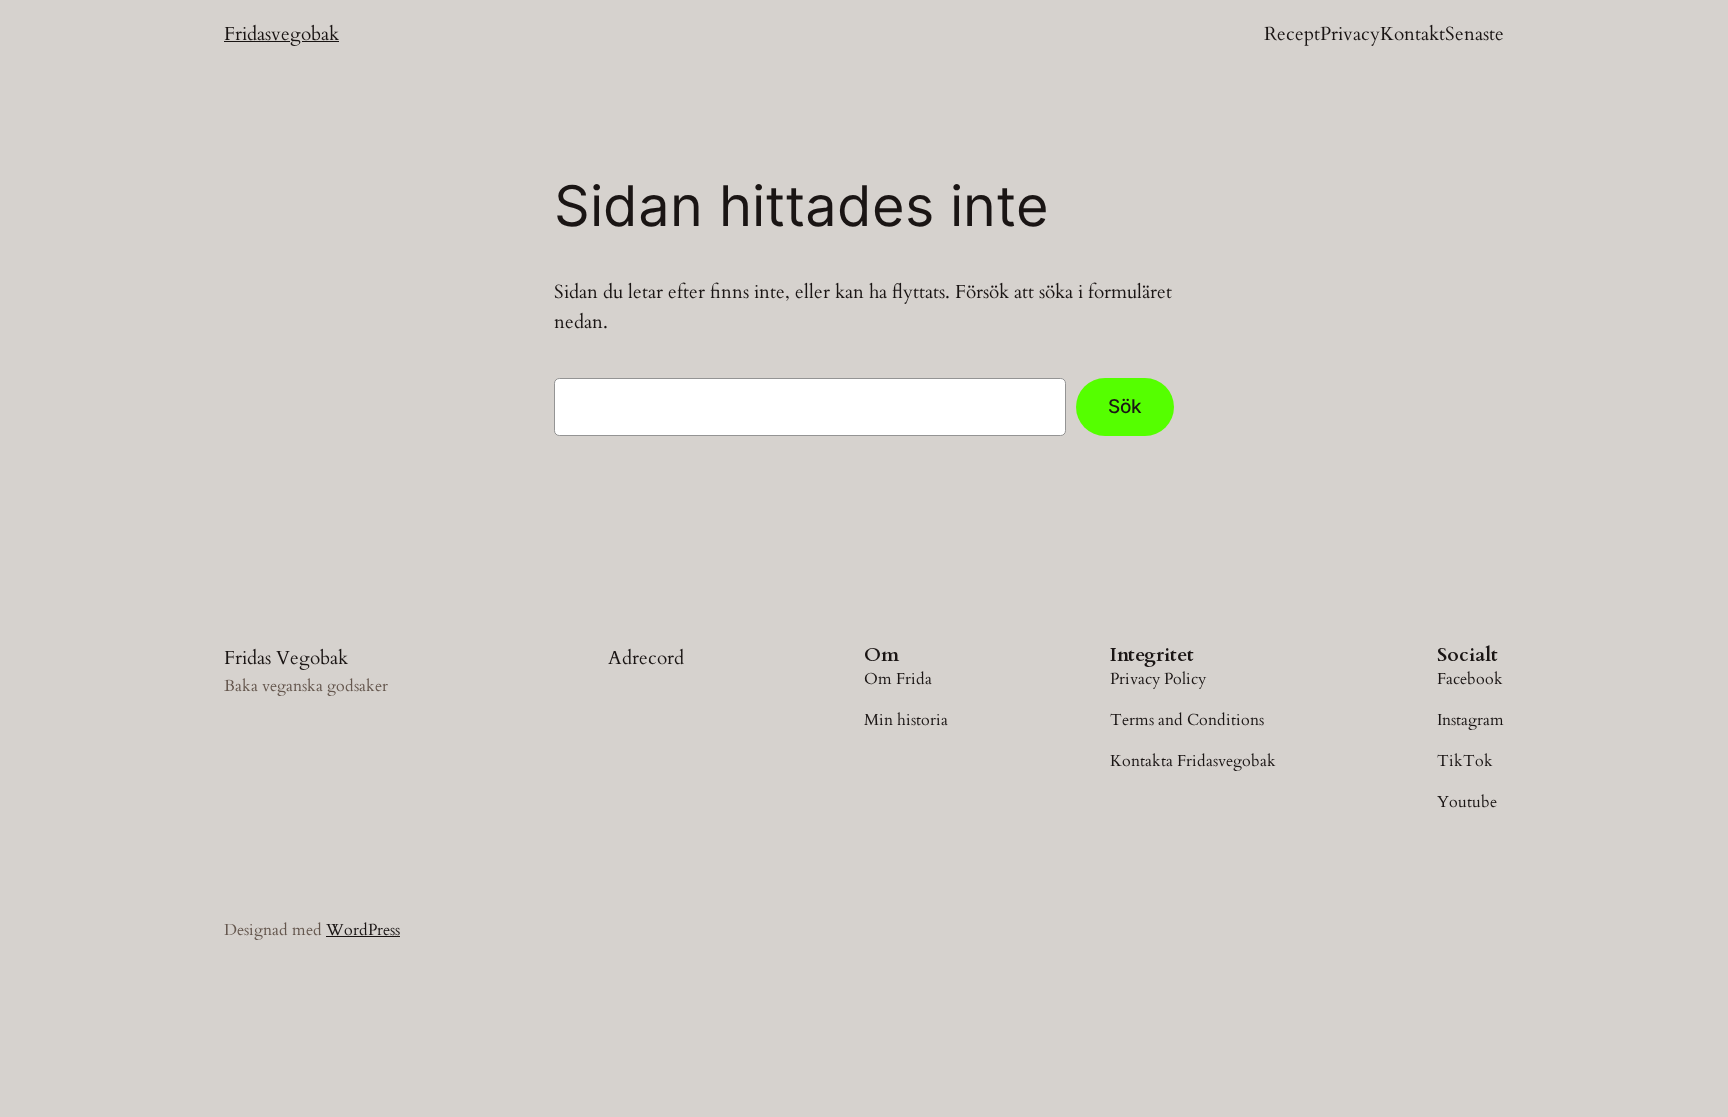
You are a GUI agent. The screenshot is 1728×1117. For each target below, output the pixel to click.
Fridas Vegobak (286, 658)
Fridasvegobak (281, 34)
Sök (1125, 406)
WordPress (363, 930)
